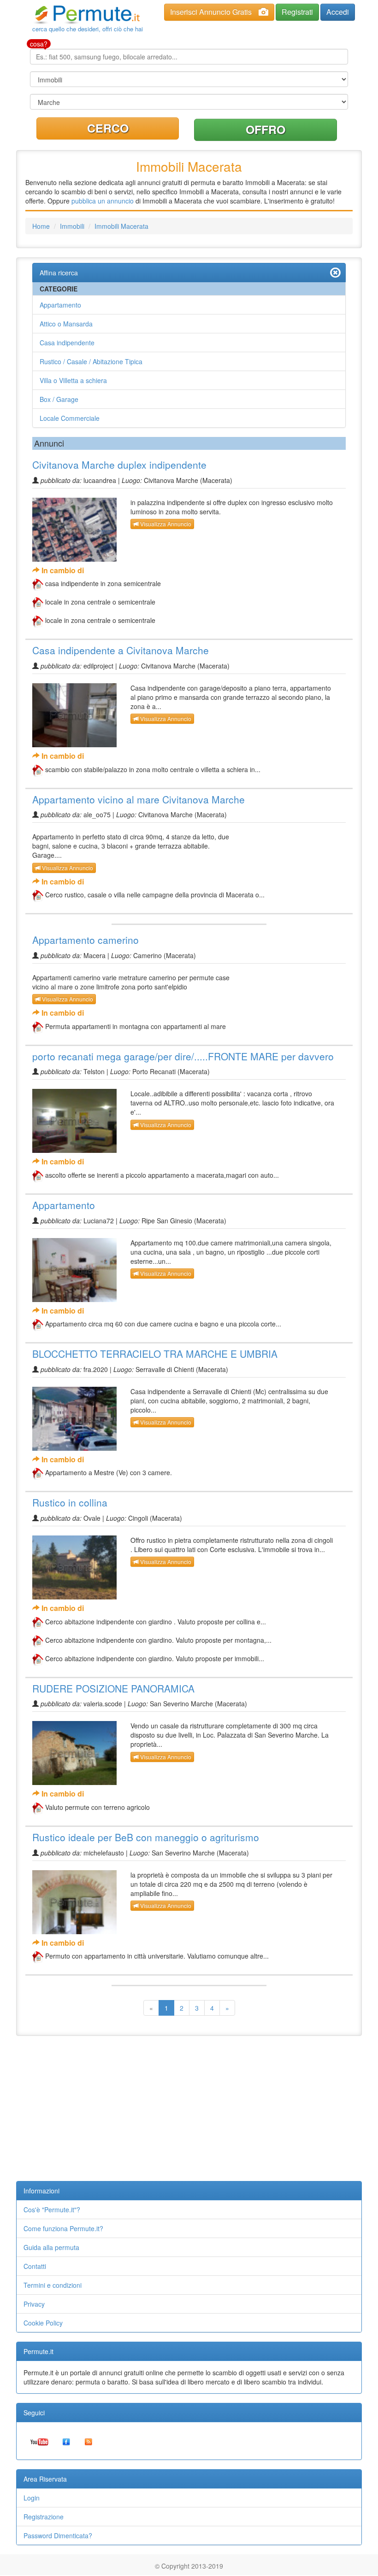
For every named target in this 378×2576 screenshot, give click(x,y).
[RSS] (89, 2441)
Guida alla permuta (51, 2247)
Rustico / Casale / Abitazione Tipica (91, 361)
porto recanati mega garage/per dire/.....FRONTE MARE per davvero (183, 1056)
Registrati (297, 12)
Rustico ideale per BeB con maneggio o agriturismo (146, 1837)
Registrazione (44, 2517)
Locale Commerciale (70, 418)
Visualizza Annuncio (165, 524)
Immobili (72, 226)
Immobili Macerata (121, 226)
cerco (108, 128)
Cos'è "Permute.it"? (52, 2210)
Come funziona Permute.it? (63, 2228)
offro (266, 129)
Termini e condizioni (53, 2285)
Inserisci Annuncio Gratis (211, 12)
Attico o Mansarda (66, 324)
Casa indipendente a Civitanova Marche (121, 650)
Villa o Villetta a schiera (73, 380)
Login (32, 2498)
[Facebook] (66, 2441)
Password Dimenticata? (58, 2535)
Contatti (35, 2266)
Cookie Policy (43, 2323)
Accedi (338, 12)
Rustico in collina (70, 1502)
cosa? (39, 44)
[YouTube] (39, 2441)
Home (41, 226)
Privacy (34, 2304)
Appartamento (60, 305)
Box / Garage (59, 399)
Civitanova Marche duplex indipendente (119, 465)
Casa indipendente (67, 343)
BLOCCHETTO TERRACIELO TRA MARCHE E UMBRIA (155, 1354)
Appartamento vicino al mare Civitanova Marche (139, 799)
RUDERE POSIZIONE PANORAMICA (113, 1688)
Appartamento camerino (86, 940)
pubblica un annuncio (103, 201)
